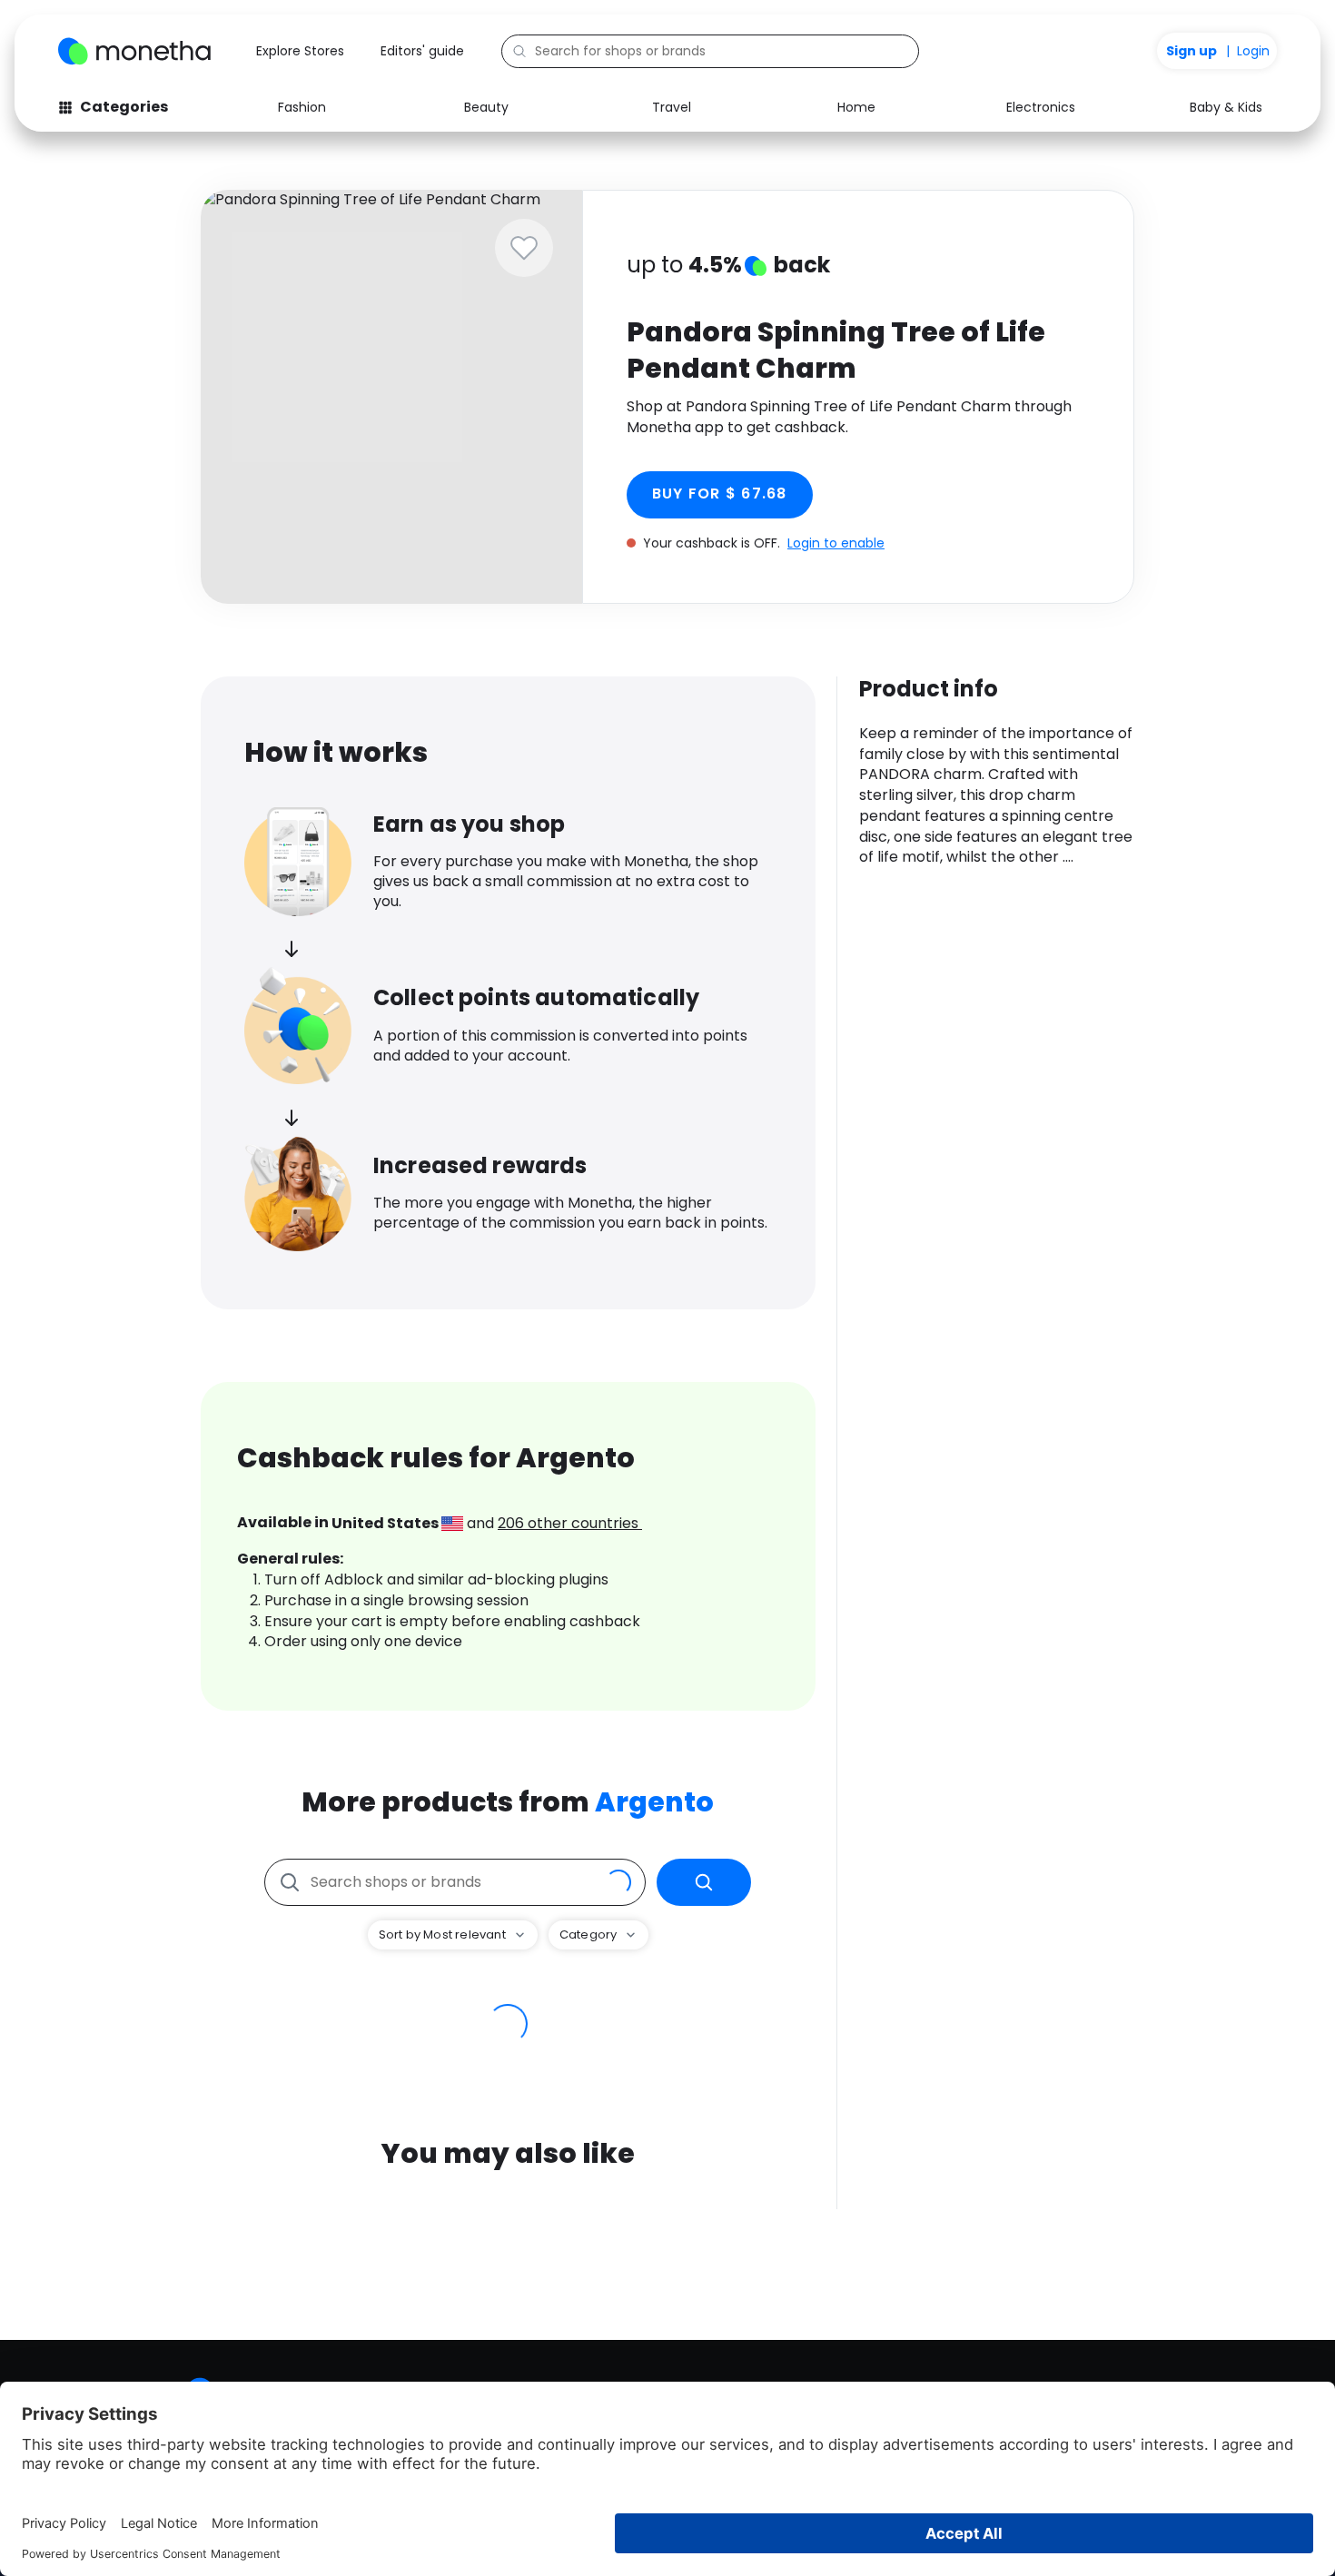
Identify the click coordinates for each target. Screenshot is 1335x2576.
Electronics (1041, 107)
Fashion (302, 107)
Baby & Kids (1226, 107)
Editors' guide (422, 51)
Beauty (486, 107)
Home (856, 107)
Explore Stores (300, 51)
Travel (672, 107)
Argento (654, 1802)
